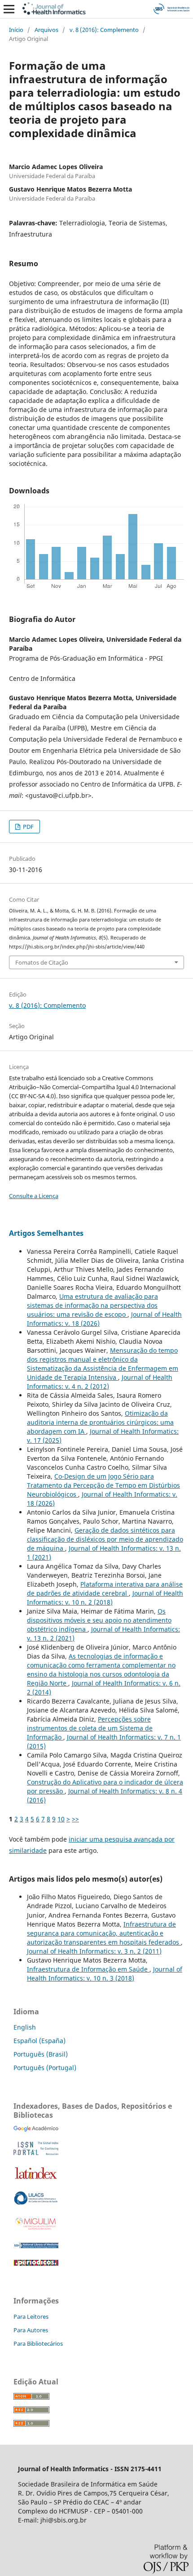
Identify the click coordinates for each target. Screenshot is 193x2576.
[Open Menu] (9, 9)
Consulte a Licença (34, 1196)
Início (16, 30)
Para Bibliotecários (38, 2343)
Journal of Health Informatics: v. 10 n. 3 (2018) (105, 1974)
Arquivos (46, 30)
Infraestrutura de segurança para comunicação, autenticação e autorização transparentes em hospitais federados (104, 1933)
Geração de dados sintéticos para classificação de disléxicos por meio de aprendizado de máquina (105, 1539)
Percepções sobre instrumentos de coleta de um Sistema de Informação (90, 1728)
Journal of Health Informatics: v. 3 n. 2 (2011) (94, 1951)
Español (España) (39, 2041)
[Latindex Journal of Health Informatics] (36, 2179)
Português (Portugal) (45, 2068)
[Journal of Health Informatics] (36, 2129)
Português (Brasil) (41, 2054)
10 (61, 1819)
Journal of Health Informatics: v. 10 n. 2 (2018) (105, 1598)
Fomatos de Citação (42, 962)
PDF (28, 827)
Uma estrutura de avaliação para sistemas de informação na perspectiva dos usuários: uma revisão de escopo (92, 1305)
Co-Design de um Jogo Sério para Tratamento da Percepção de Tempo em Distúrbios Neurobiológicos (103, 1485)
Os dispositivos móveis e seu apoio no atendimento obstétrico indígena (99, 1620)
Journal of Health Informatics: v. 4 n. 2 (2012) (100, 1382)
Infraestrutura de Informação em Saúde (88, 1969)
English (25, 2027)
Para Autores (31, 2330)
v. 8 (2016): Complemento (104, 30)
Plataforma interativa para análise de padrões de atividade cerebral (105, 1589)
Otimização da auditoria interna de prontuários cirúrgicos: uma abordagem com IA (100, 1422)
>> (75, 1819)
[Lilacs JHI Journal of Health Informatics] (36, 2203)
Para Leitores (31, 2317)
